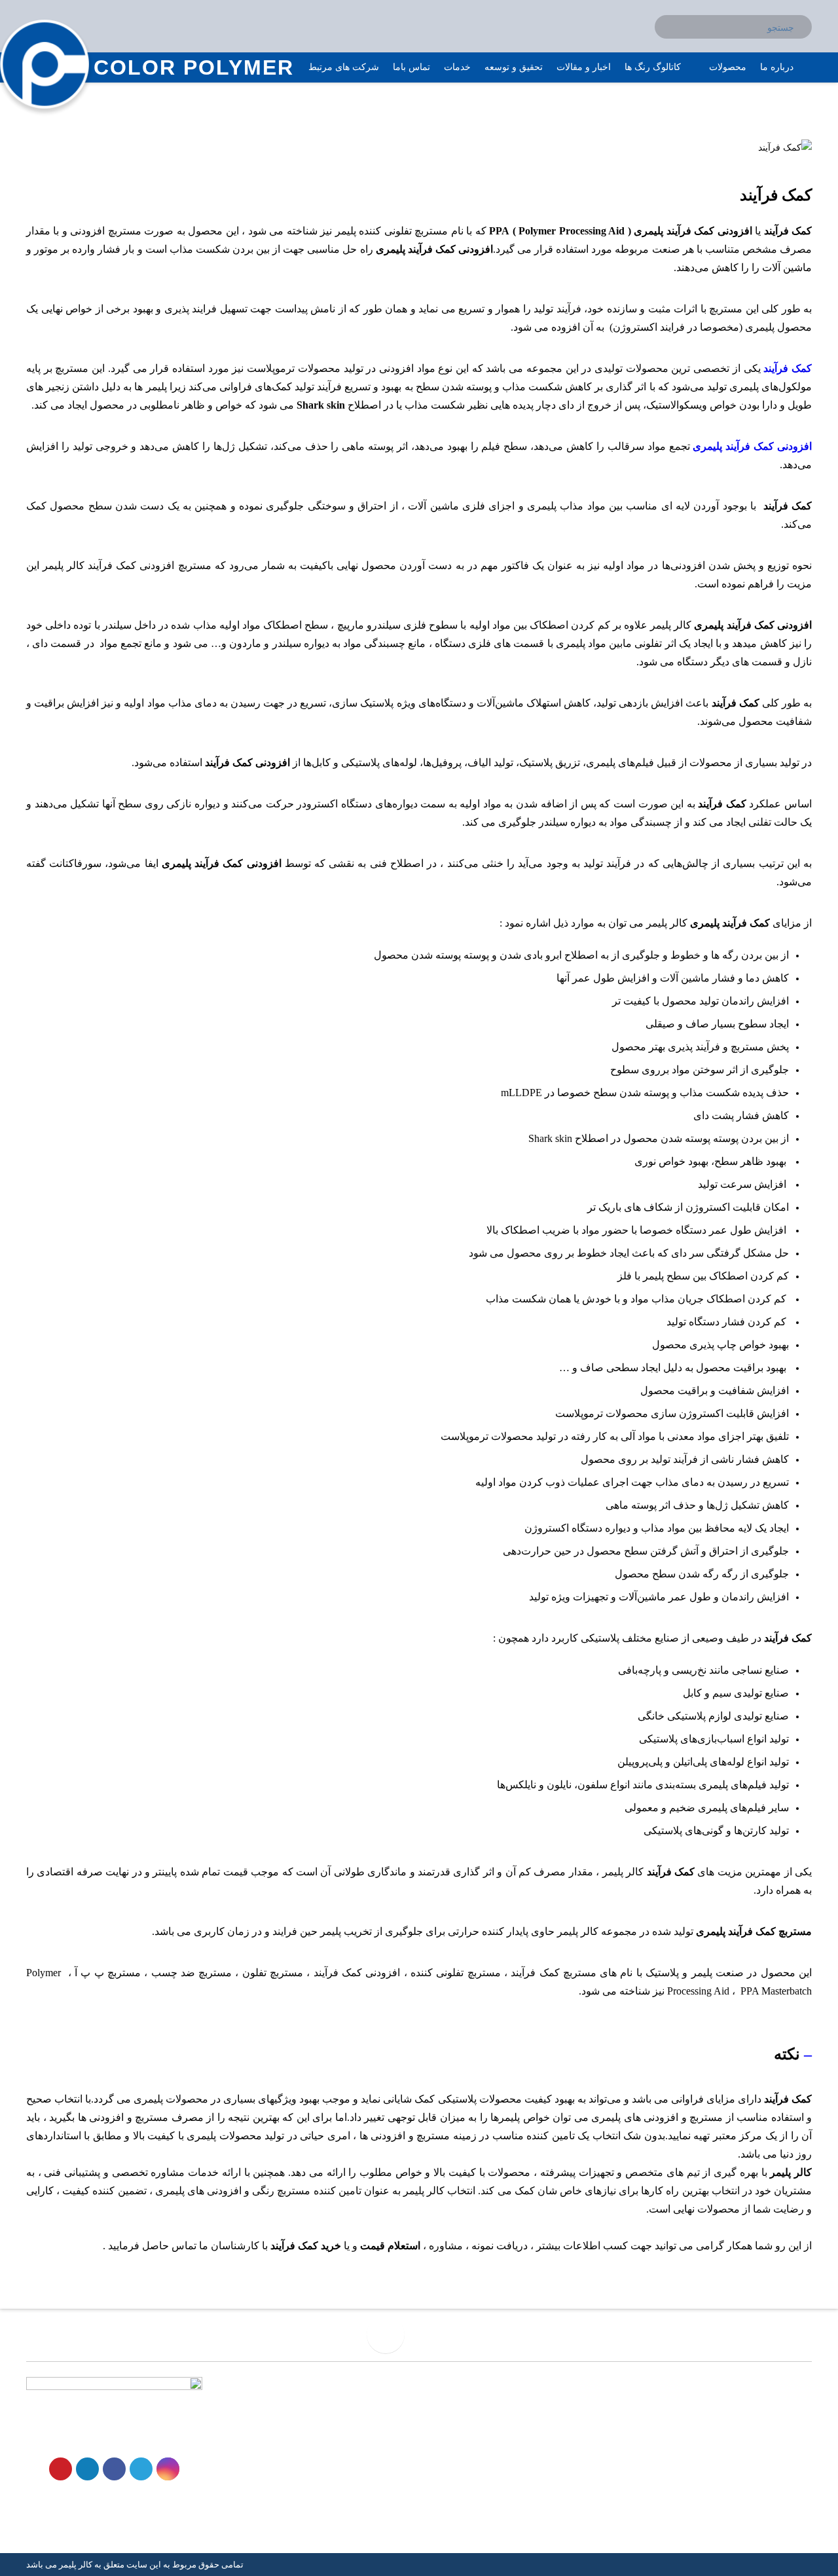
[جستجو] (803, 18)
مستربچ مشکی (580, 2455)
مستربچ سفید (583, 2413)
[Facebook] (114, 2469)
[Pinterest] (61, 2469)
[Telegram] (141, 2469)
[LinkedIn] (87, 2469)
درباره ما (389, 2455)
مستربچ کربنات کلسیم (566, 2475)
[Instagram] (168, 2469)
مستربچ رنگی (583, 2434)
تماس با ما (385, 2475)
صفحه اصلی (381, 2413)
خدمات (392, 2434)
